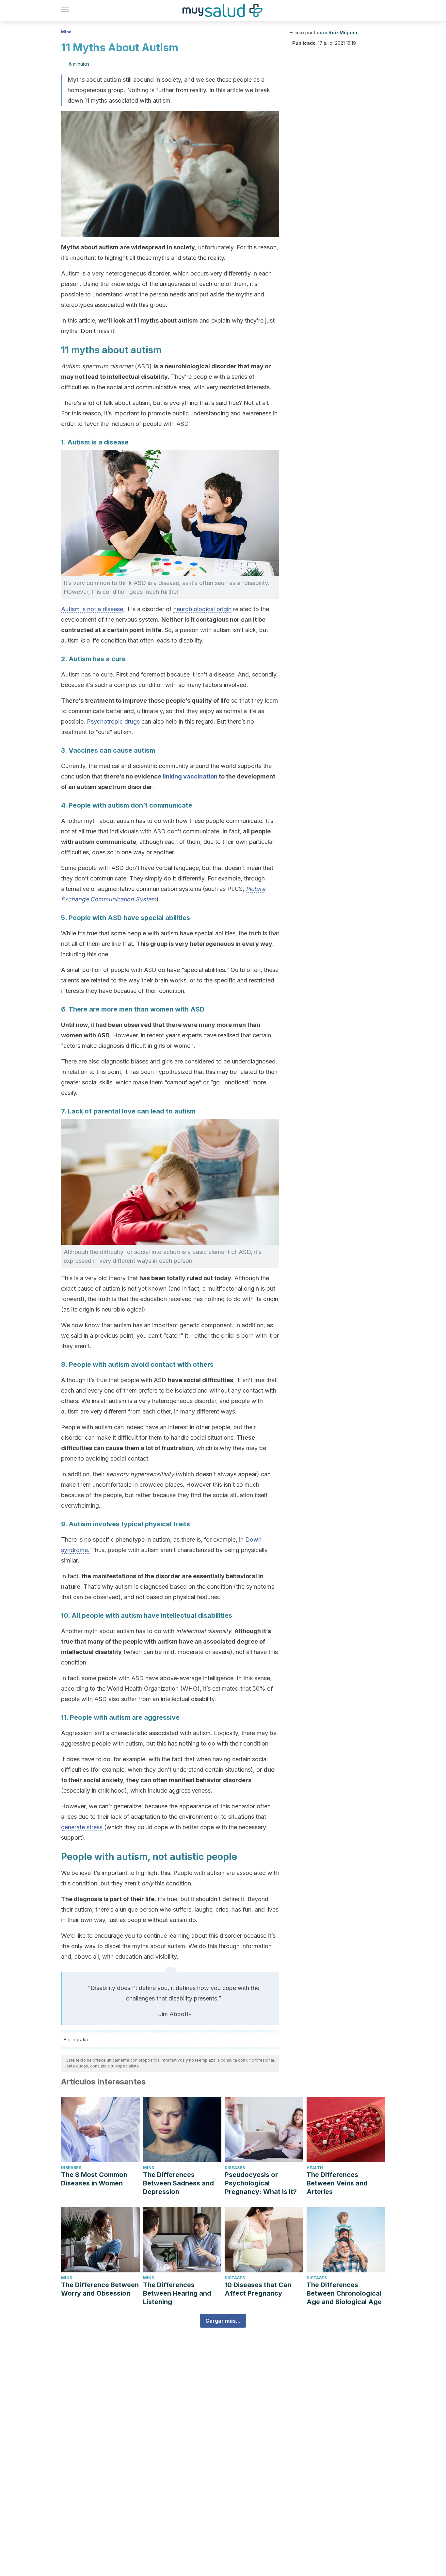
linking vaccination (190, 776)
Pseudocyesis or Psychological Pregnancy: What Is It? (261, 2183)
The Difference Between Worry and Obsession (100, 2289)
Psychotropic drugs (113, 721)
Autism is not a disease (92, 609)
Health (315, 2168)
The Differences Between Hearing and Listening (177, 2293)
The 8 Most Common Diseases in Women (94, 2179)
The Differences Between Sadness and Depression (178, 2183)
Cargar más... (223, 2321)
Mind (66, 32)
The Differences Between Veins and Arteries (337, 2183)
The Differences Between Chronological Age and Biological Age (344, 2293)
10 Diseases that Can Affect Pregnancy (258, 2289)
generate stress (82, 1827)
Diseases (71, 2168)
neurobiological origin (202, 609)
